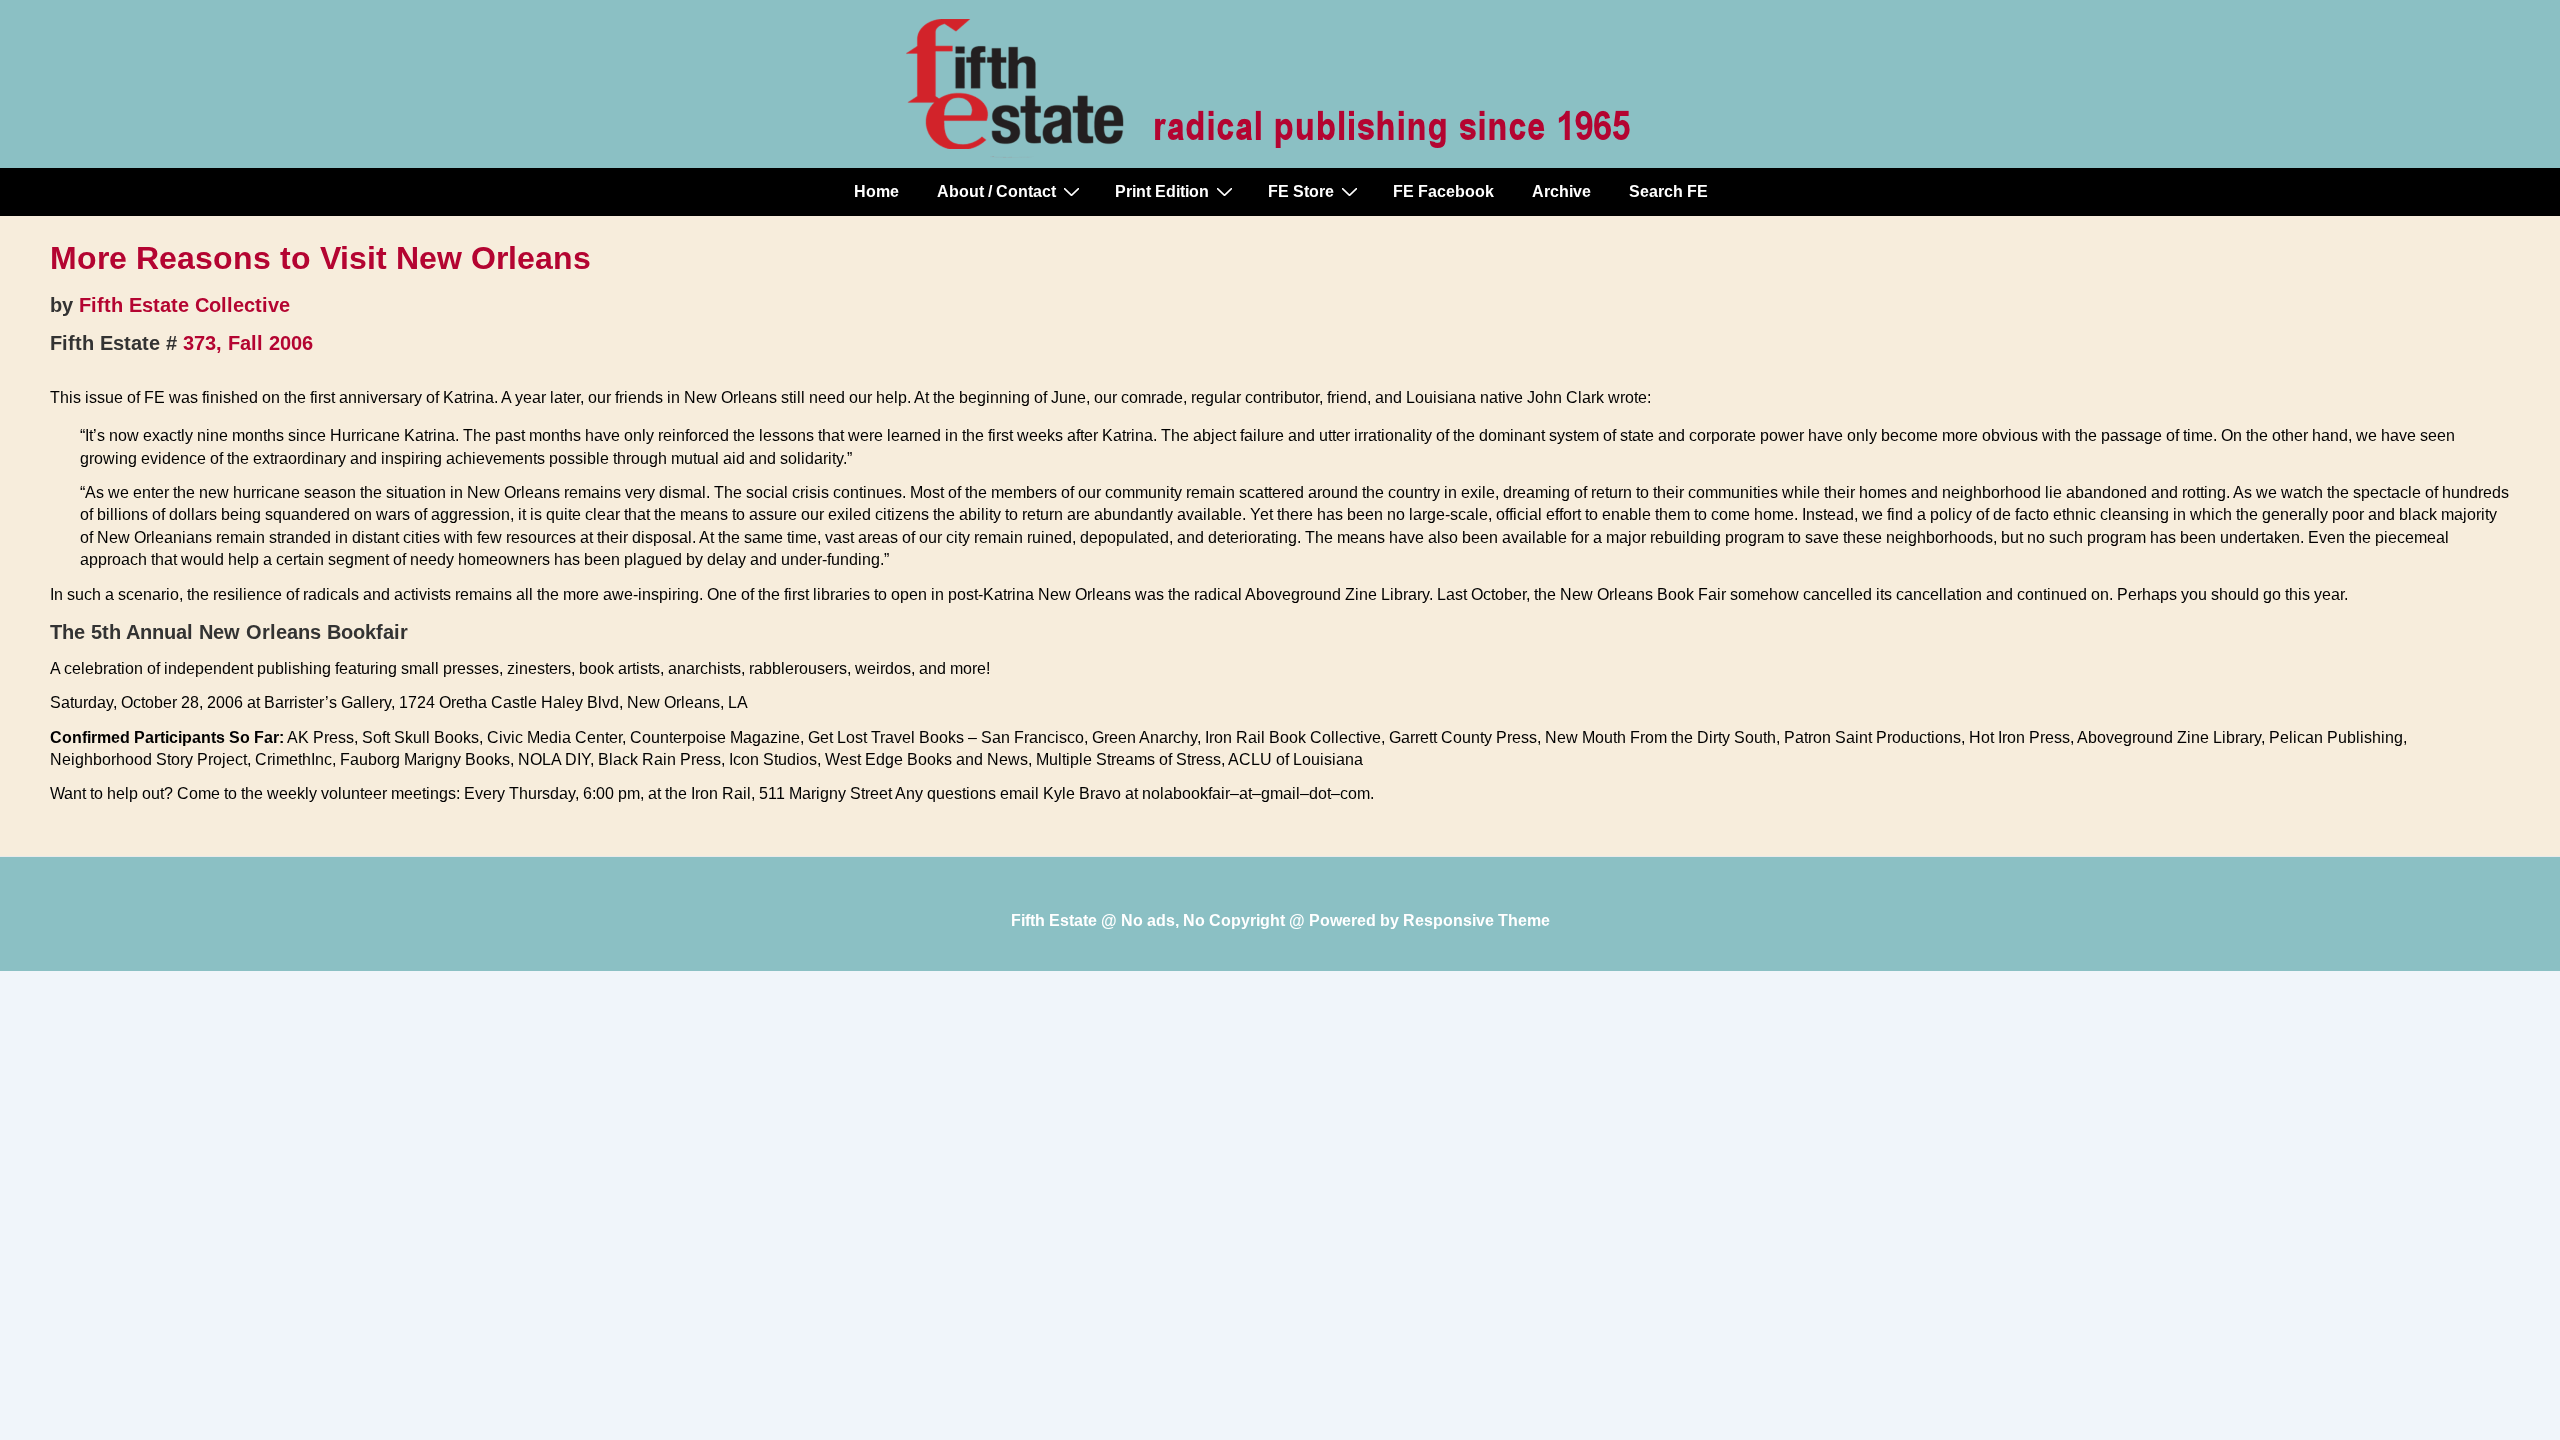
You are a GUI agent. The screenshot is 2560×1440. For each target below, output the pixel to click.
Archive (1561, 191)
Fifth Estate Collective (184, 305)
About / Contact (996, 191)
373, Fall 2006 (248, 343)
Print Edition (1162, 191)
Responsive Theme (1476, 920)
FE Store (1301, 191)
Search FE (1668, 191)
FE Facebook (1443, 191)
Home (876, 191)
